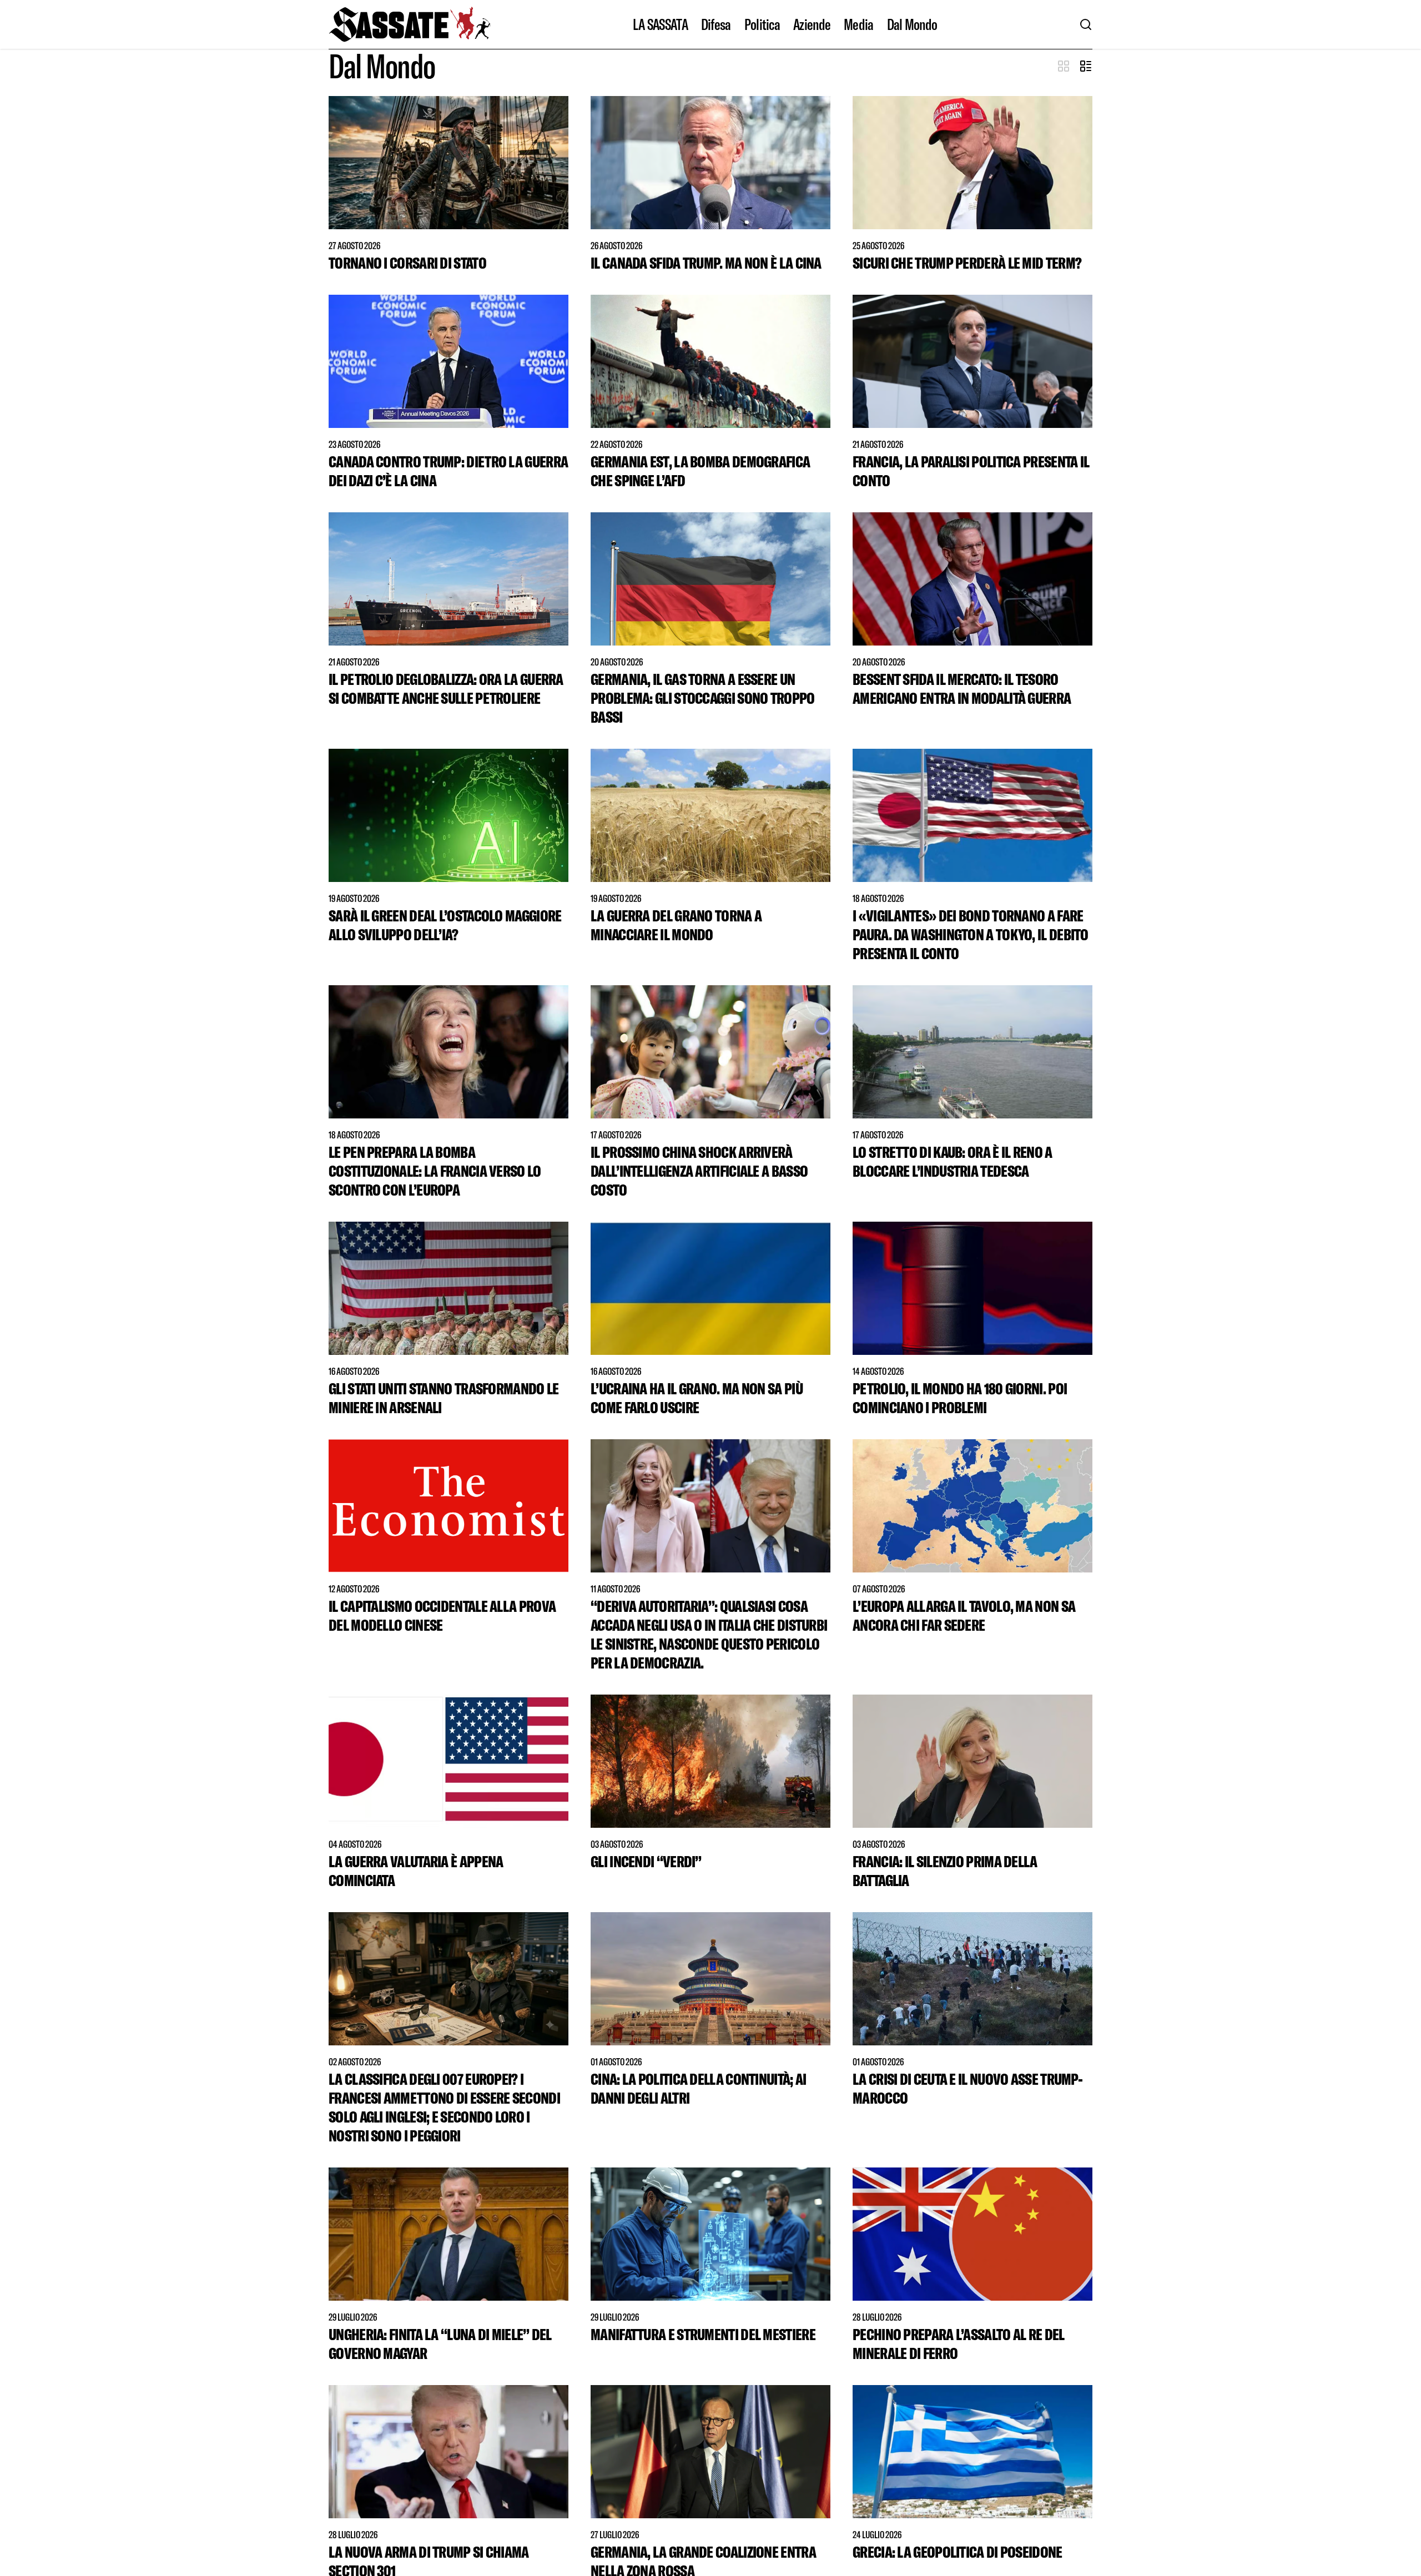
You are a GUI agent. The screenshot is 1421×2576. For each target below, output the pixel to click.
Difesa (716, 24)
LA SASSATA (660, 24)
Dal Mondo (912, 24)
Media (859, 24)
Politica (762, 24)
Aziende (812, 24)
